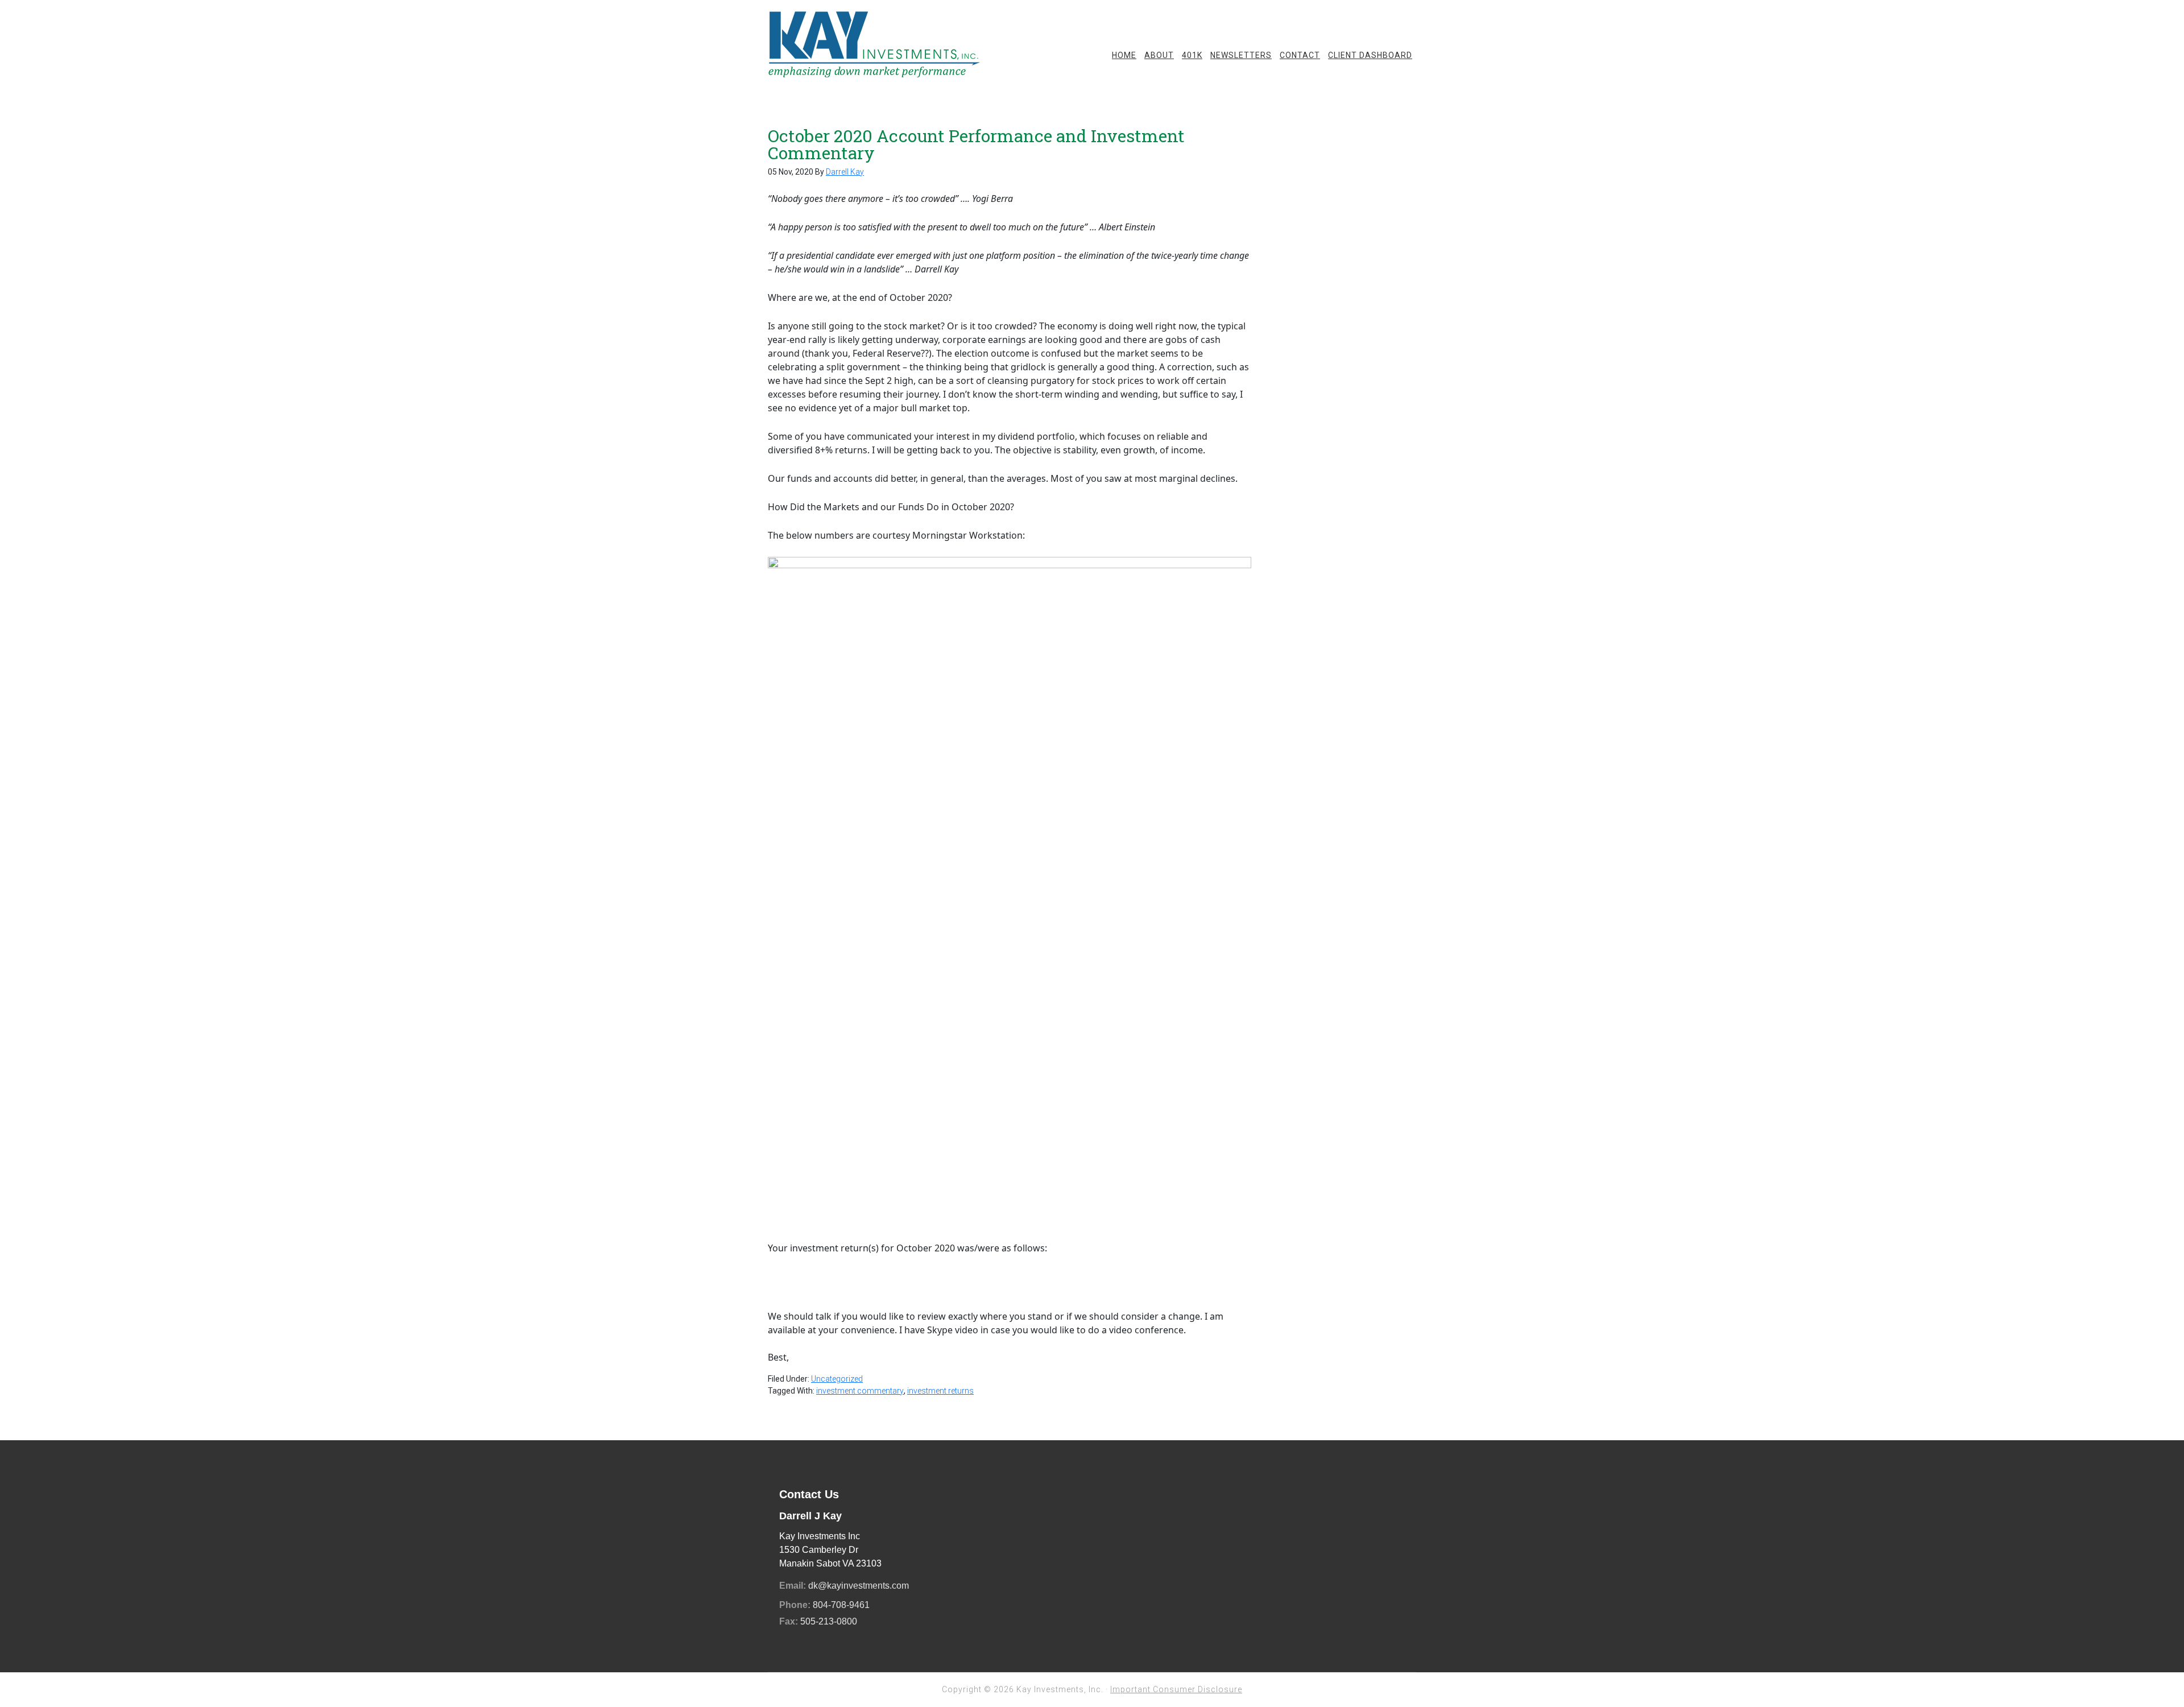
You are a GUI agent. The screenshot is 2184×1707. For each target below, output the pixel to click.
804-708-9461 (841, 1605)
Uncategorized (837, 1379)
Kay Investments (876, 46)
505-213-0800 (829, 1621)
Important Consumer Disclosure (1176, 1689)
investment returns (940, 1391)
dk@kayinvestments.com (859, 1586)
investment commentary (860, 1391)
